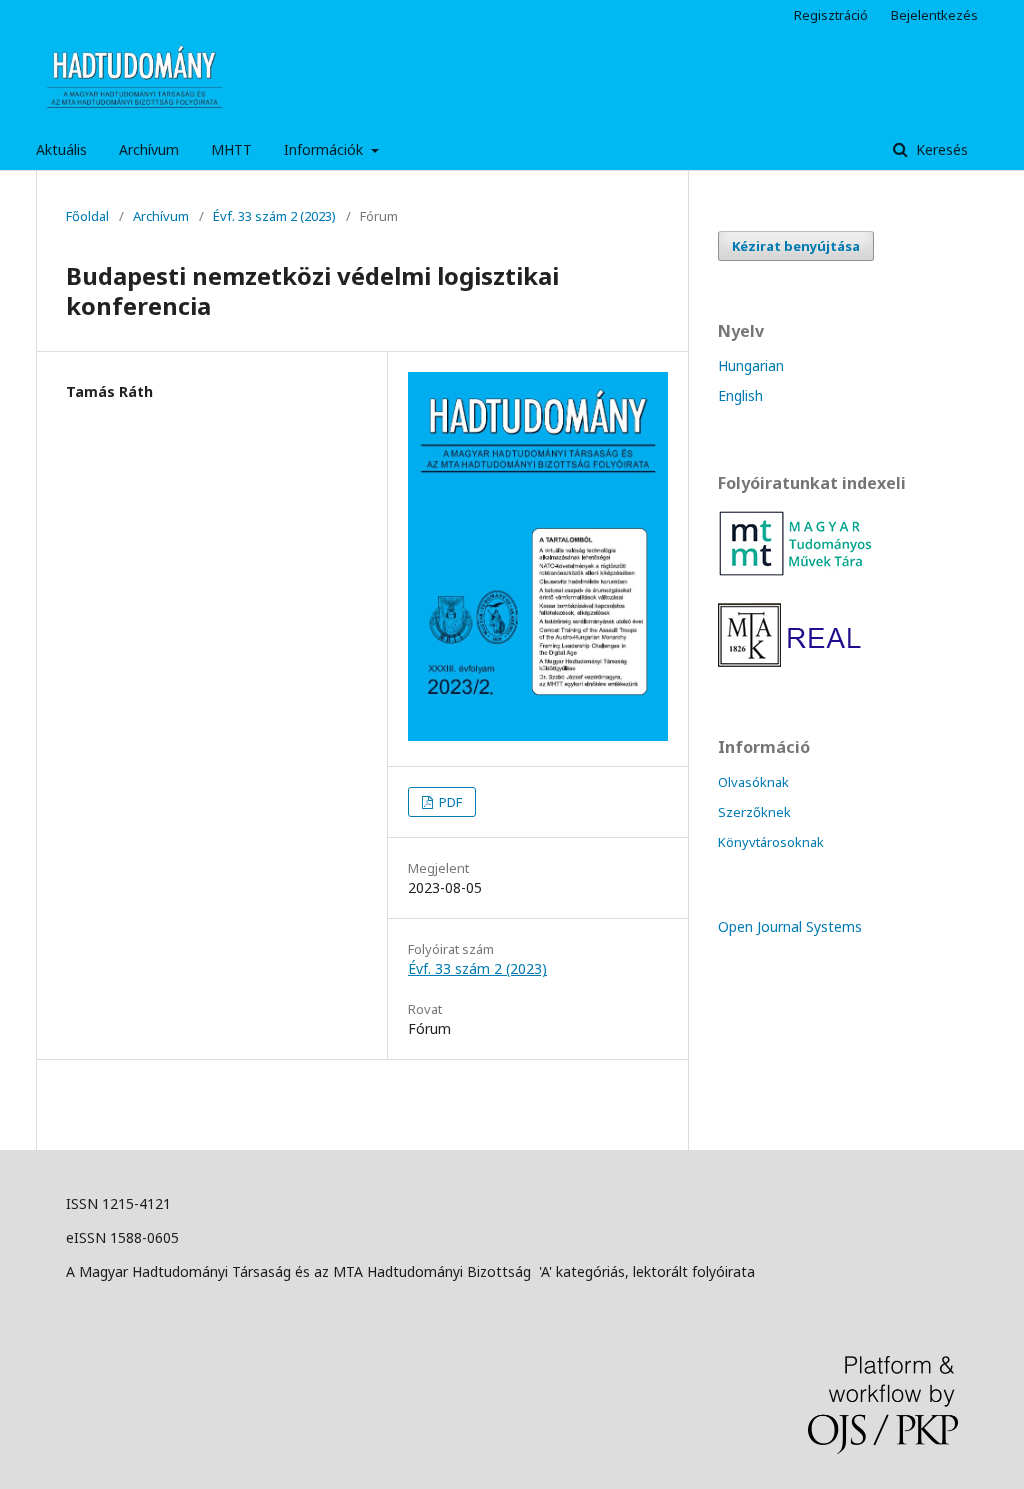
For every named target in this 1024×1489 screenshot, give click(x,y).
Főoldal (87, 216)
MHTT (231, 149)
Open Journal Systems (790, 926)
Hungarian (751, 365)
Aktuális (61, 149)
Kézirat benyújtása (796, 246)
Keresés (940, 149)
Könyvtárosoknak (771, 842)
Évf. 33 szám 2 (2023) (274, 216)
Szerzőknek (754, 812)
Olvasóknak (753, 782)
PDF (449, 802)
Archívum (149, 149)
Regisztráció (831, 15)
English (740, 395)
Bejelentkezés (934, 15)
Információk (325, 149)
